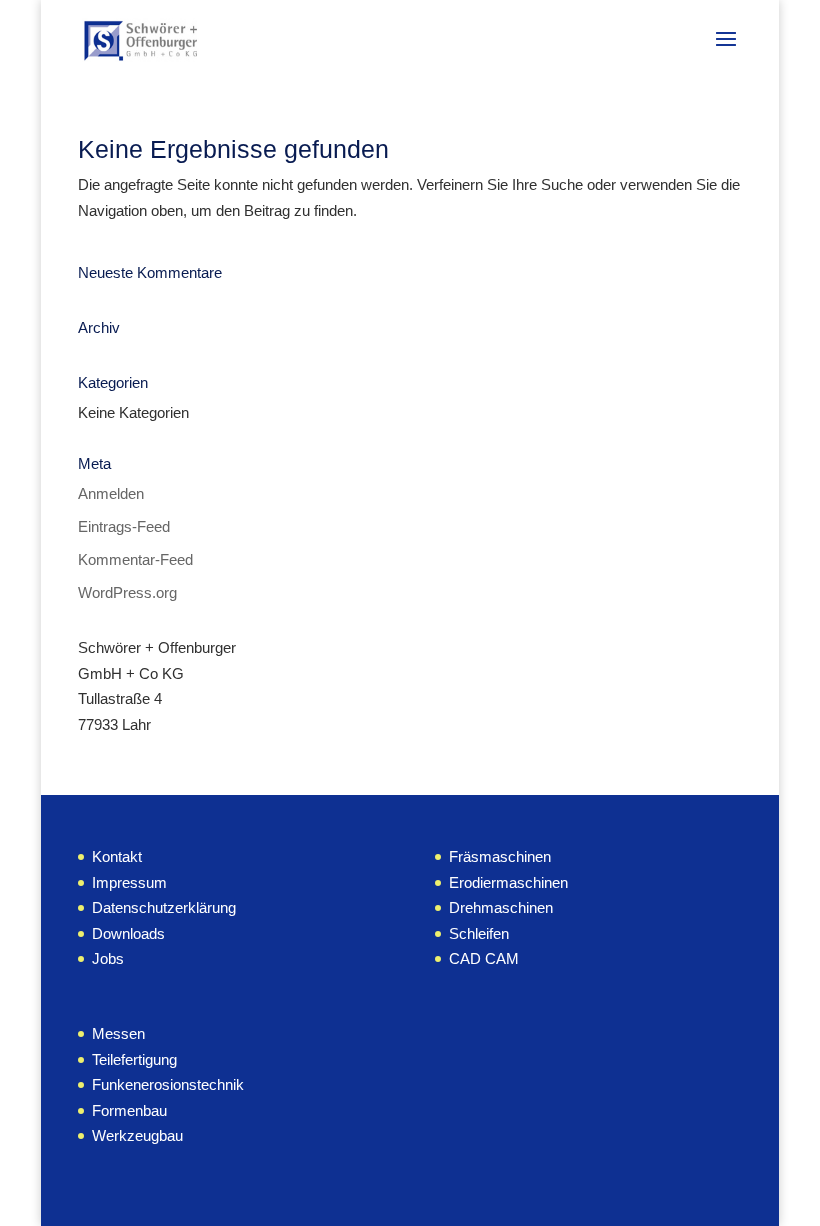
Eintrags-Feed (124, 526)
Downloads (128, 933)
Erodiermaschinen (508, 882)
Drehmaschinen (501, 907)
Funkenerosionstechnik (168, 1084)
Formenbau (129, 1110)
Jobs (108, 958)
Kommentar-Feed (135, 559)
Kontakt (117, 856)
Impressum (129, 882)
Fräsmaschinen (500, 856)
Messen (118, 1033)
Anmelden (111, 493)
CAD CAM (484, 958)
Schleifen (479, 933)
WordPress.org (127, 592)
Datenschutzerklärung (164, 907)
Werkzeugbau (137, 1135)
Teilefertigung (134, 1059)
